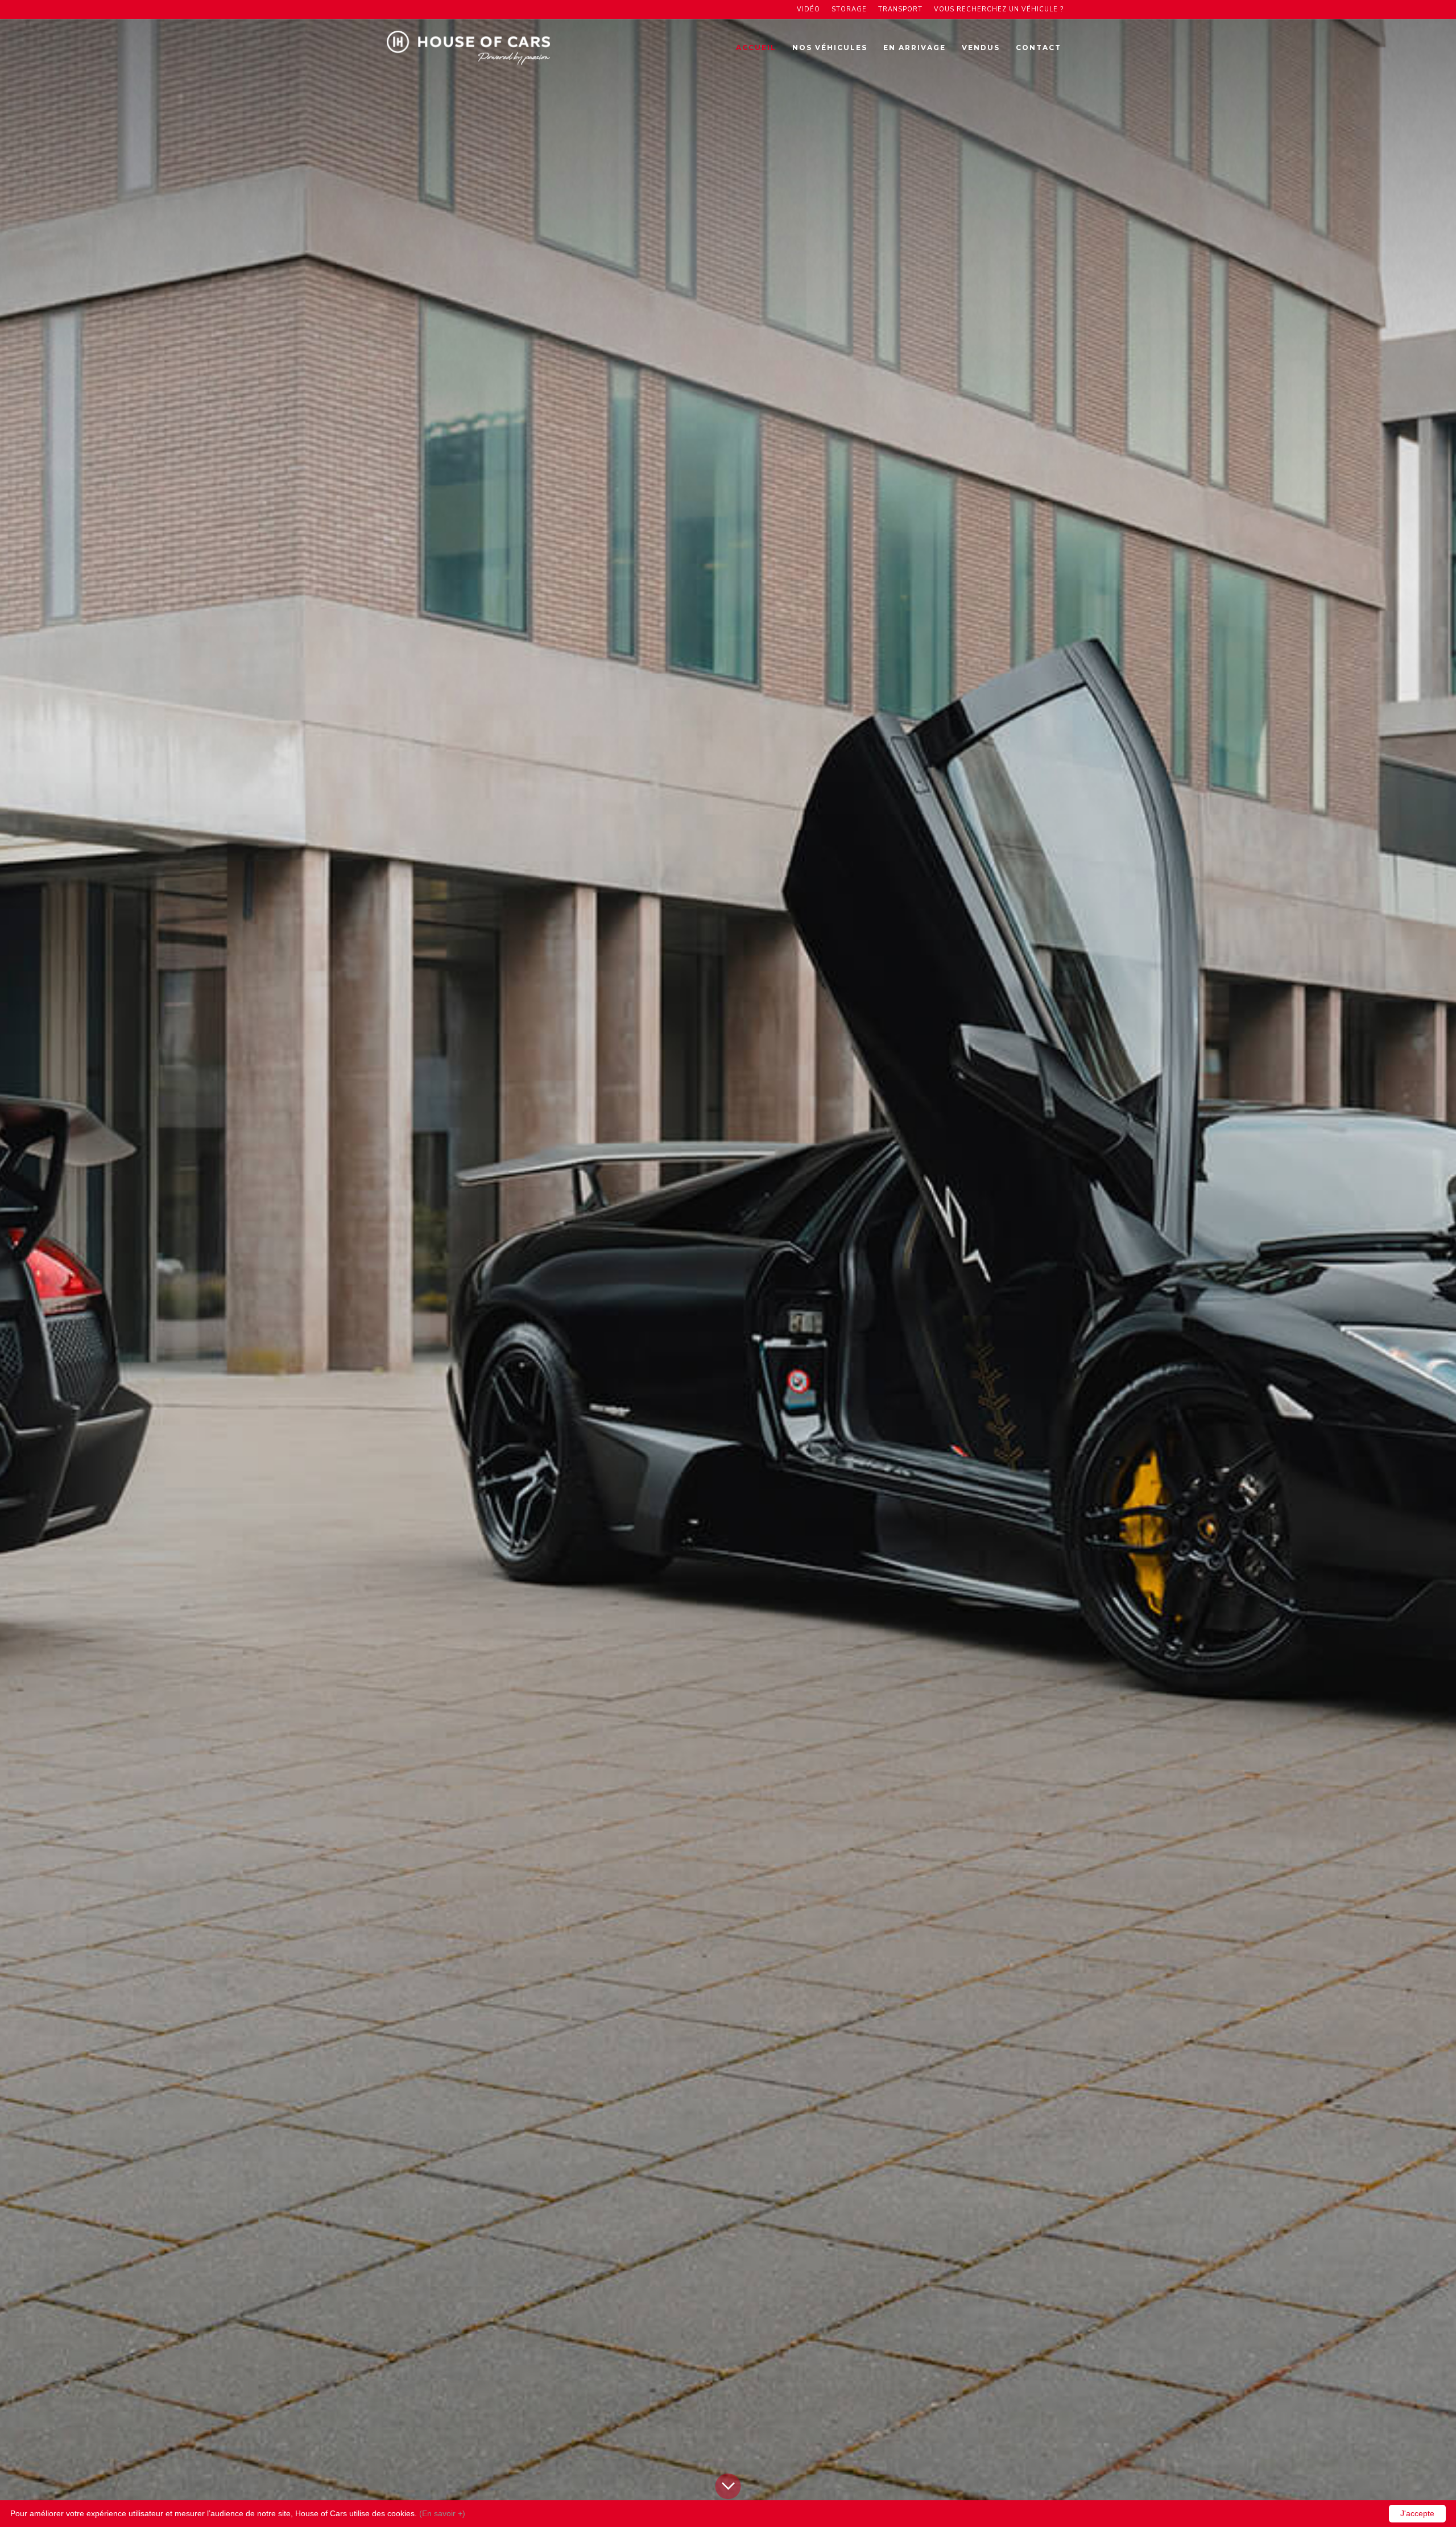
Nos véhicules (830, 48)
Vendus (981, 48)
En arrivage (915, 48)
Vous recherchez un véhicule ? (999, 9)
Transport (900, 9)
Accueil (756, 48)
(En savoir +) (442, 2513)
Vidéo (808, 9)
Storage (849, 9)
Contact (1039, 48)
